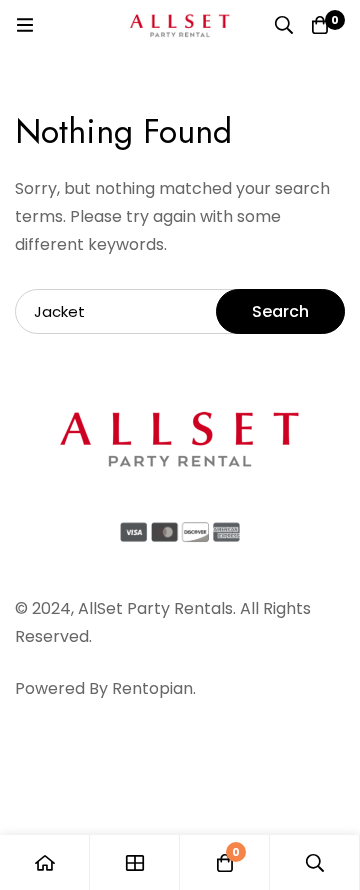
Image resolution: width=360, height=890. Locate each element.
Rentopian (152, 688)
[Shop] (135, 862)
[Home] (45, 862)
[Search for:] (180, 311)
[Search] (284, 25)
